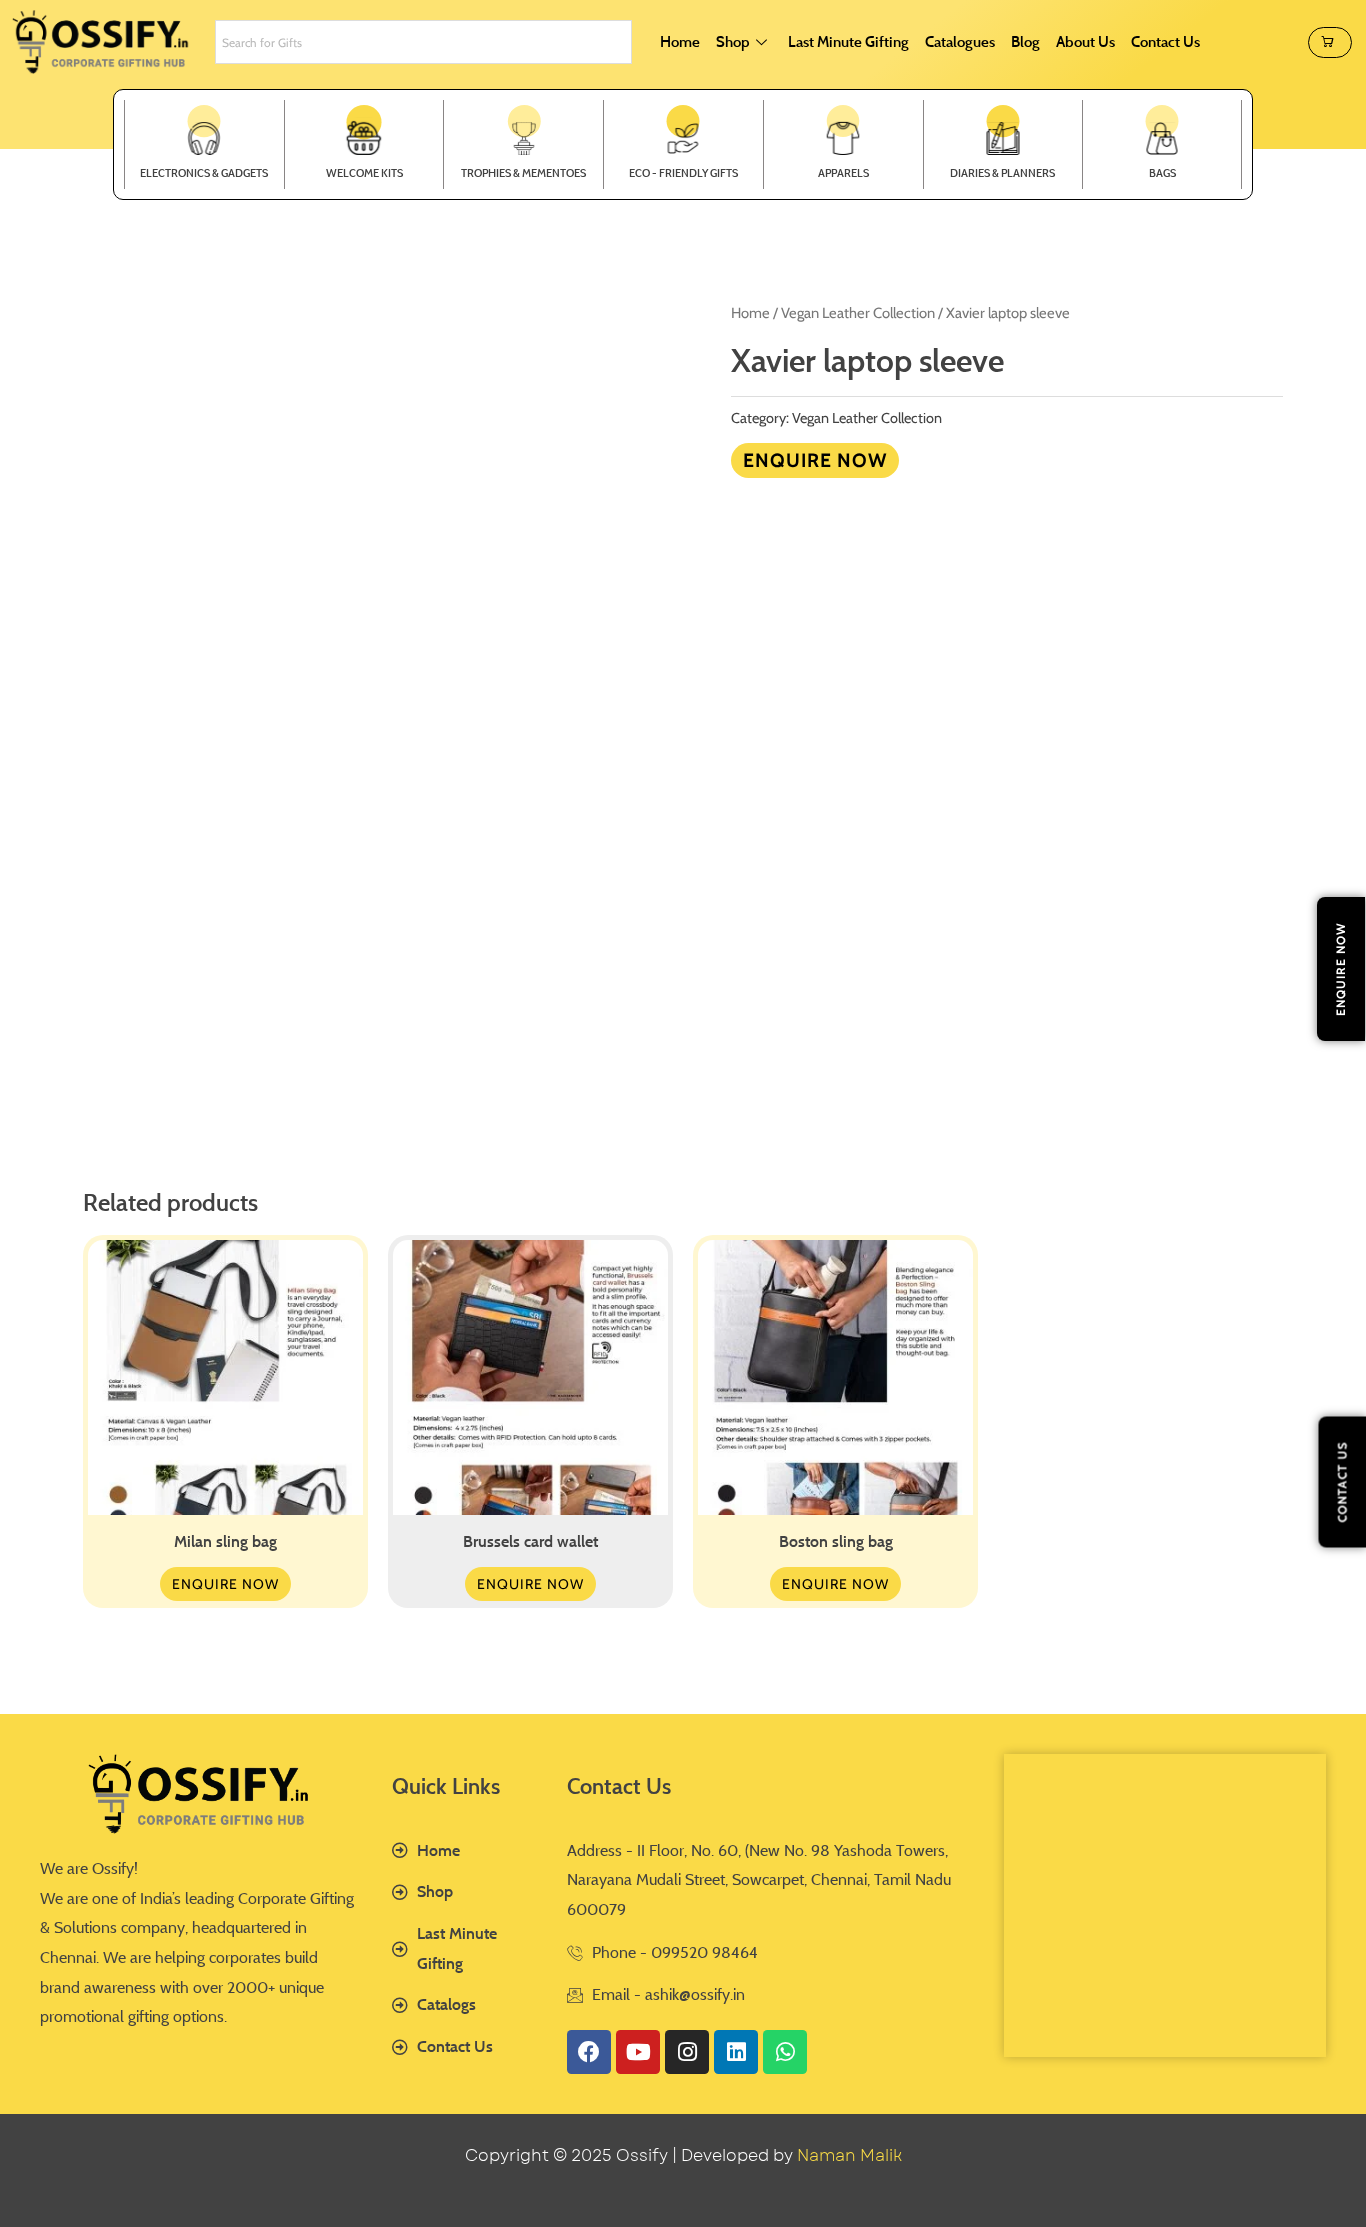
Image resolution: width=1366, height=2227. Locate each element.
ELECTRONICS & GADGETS (204, 173)
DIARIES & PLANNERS (1002, 173)
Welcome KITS (364, 173)
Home (680, 41)
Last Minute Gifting (848, 41)
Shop (733, 41)
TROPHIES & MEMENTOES (523, 173)
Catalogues (960, 41)
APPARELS (843, 173)
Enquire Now (815, 460)
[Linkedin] (736, 2052)
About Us (1085, 41)
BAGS (1162, 173)
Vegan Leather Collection (858, 313)
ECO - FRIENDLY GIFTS (683, 173)
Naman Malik (849, 2155)
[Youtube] (638, 2052)
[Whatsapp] (785, 2052)
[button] (1330, 42)
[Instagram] (687, 2052)
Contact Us (1165, 41)
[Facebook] (589, 2052)
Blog (1025, 41)
